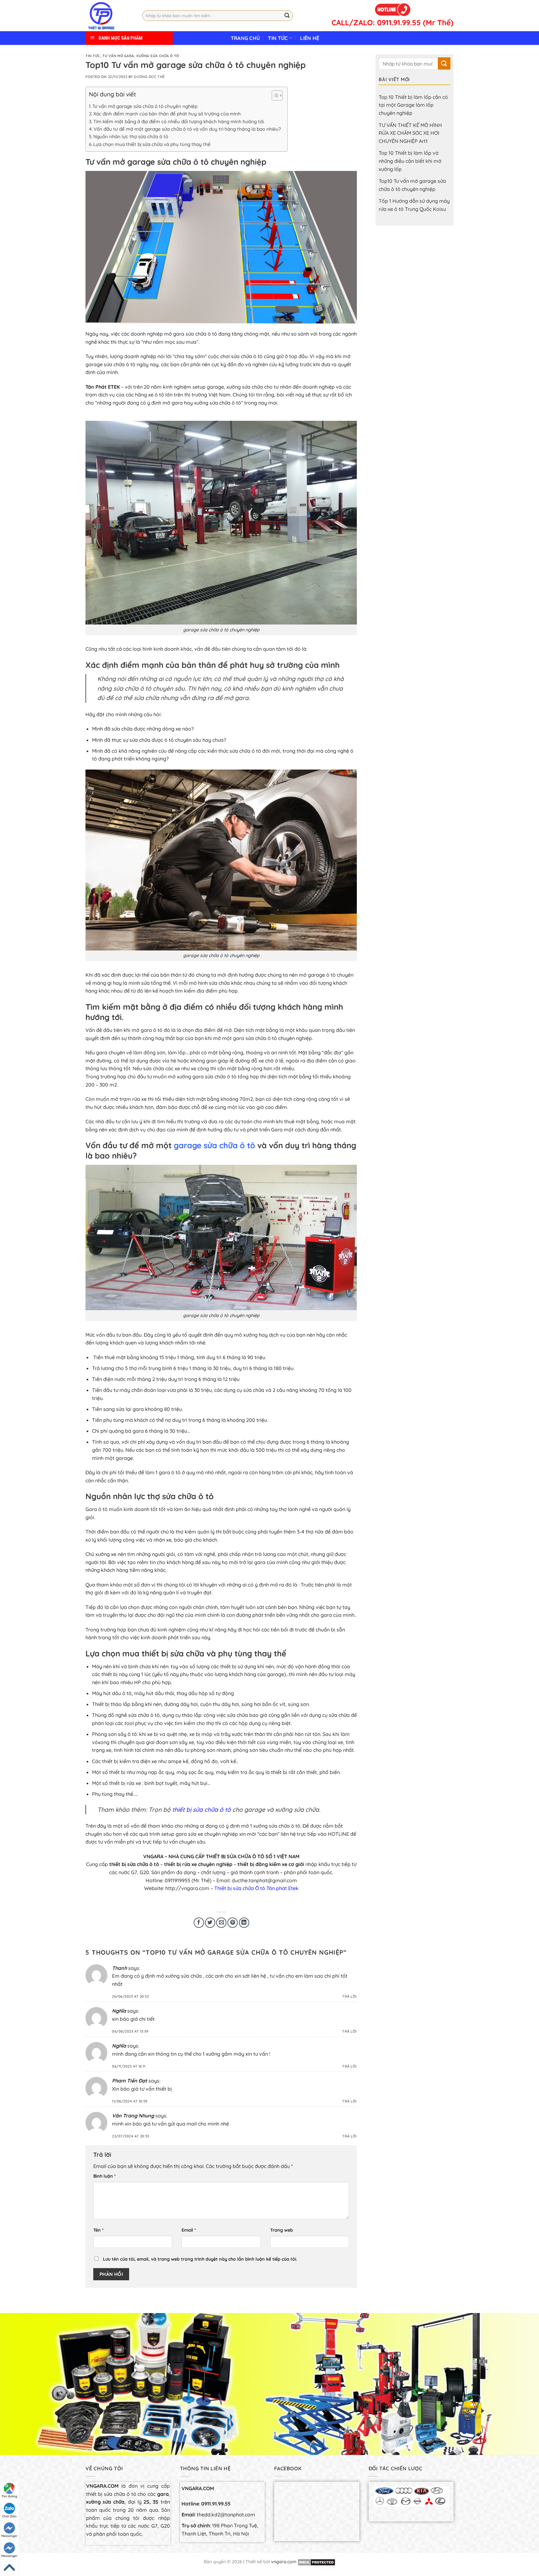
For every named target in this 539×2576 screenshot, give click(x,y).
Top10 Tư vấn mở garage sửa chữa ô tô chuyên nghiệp (412, 185)
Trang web (282, 2230)
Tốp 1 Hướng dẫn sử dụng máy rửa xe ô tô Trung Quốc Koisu (414, 205)
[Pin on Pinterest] (233, 1923)
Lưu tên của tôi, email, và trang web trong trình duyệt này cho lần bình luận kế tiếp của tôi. (200, 2259)
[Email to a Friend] (221, 1923)
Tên (98, 2230)
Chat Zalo (9, 2516)
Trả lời (350, 1996)
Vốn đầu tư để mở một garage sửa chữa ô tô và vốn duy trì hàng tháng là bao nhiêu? (187, 129)
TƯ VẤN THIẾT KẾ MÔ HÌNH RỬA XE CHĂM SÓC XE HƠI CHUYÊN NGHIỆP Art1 (410, 133)
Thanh (119, 1968)
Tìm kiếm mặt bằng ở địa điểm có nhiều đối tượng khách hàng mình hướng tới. (179, 122)
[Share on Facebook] (199, 1923)
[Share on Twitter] (210, 1923)
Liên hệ (310, 38)
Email (189, 2230)
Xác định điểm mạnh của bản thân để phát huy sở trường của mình (167, 114)
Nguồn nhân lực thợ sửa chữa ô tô (131, 136)
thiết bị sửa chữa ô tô (202, 1810)
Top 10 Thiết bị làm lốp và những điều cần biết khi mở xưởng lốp (410, 161)
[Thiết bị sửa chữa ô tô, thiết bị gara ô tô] (109, 16)
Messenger (9, 2536)
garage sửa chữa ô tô (216, 1145)
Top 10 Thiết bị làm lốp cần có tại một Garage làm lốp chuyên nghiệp (413, 105)
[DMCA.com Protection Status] (316, 2562)
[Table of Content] (277, 95)
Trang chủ (245, 38)
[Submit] (287, 16)
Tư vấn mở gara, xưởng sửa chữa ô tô (141, 56)
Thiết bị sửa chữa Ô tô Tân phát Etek (256, 1888)
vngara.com (284, 2562)
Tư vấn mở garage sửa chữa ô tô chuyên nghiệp (145, 106)
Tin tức (278, 38)
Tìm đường (9, 2496)
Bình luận (104, 2176)
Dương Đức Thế (149, 77)
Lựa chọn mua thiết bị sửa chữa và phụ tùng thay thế (152, 144)
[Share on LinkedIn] (244, 1923)
